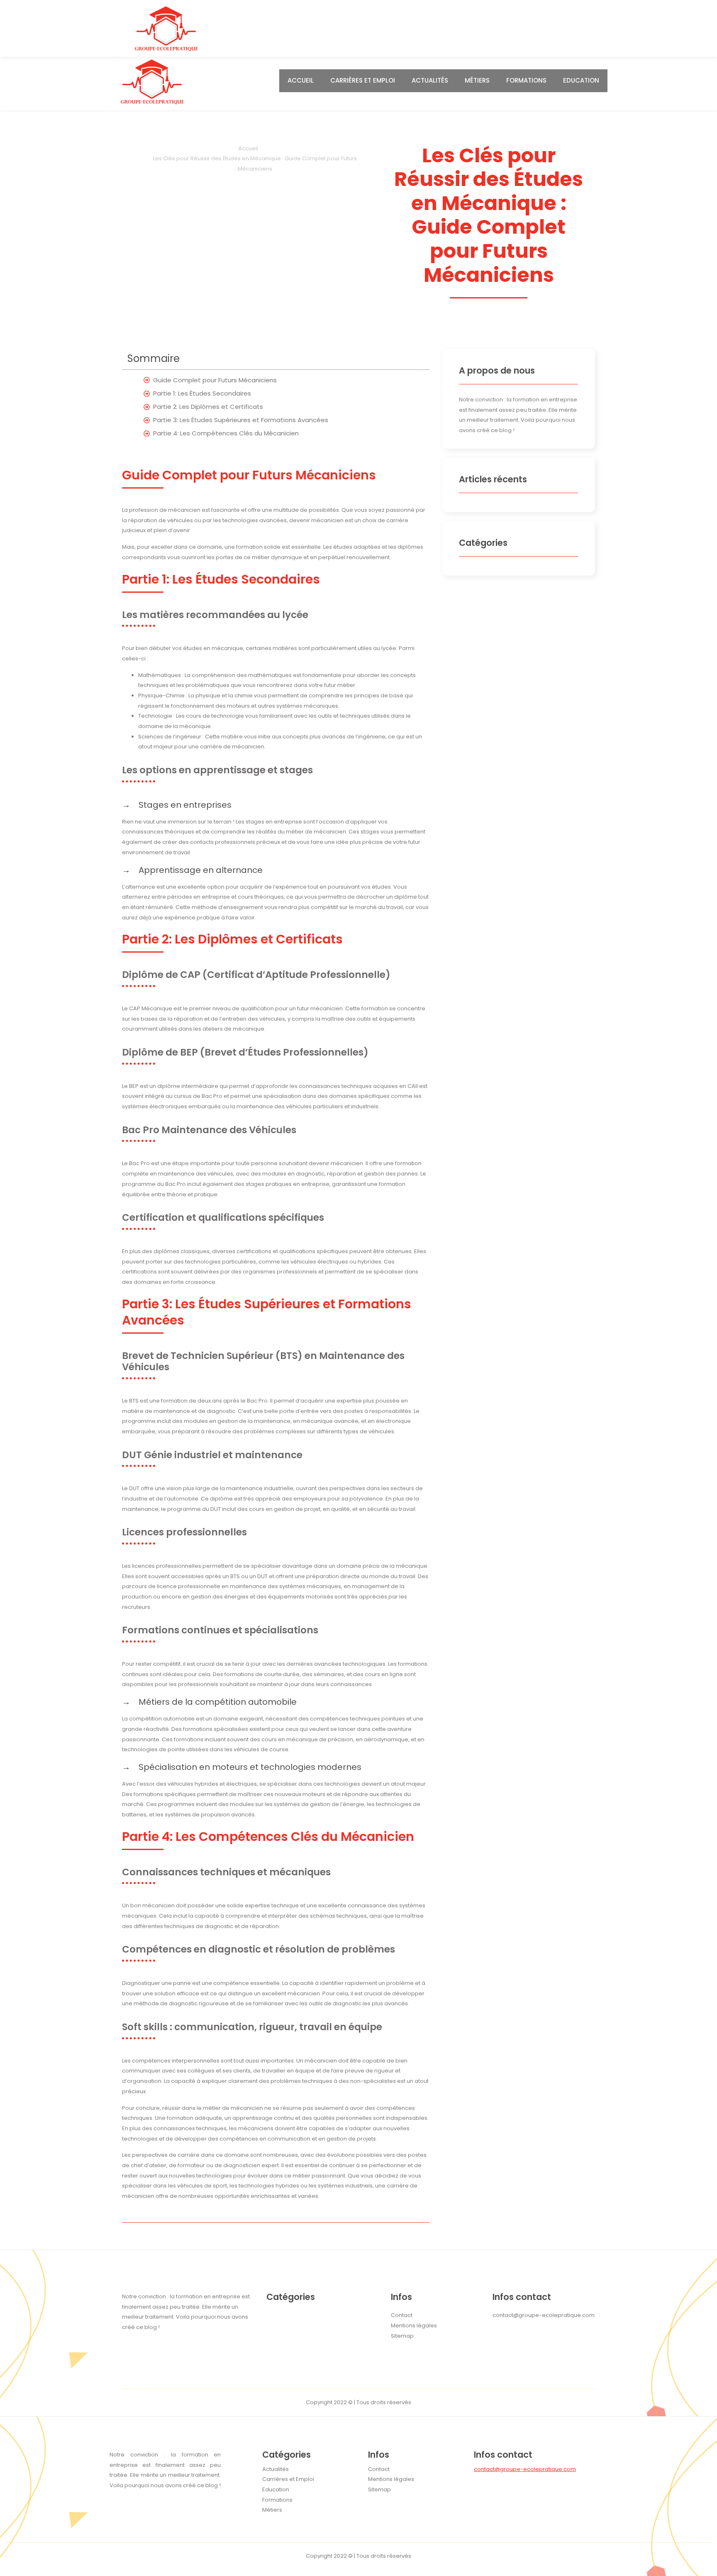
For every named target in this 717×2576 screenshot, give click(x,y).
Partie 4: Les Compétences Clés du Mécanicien (226, 433)
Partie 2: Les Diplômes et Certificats (208, 407)
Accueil (301, 80)
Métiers (477, 80)
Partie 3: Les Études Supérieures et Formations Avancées (241, 420)
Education (581, 80)
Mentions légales (391, 2479)
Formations (526, 80)
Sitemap (379, 2489)
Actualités (430, 80)
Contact (379, 2469)
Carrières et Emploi (363, 80)
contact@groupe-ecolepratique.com (525, 2469)
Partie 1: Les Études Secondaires (202, 393)
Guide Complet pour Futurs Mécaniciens (215, 380)
